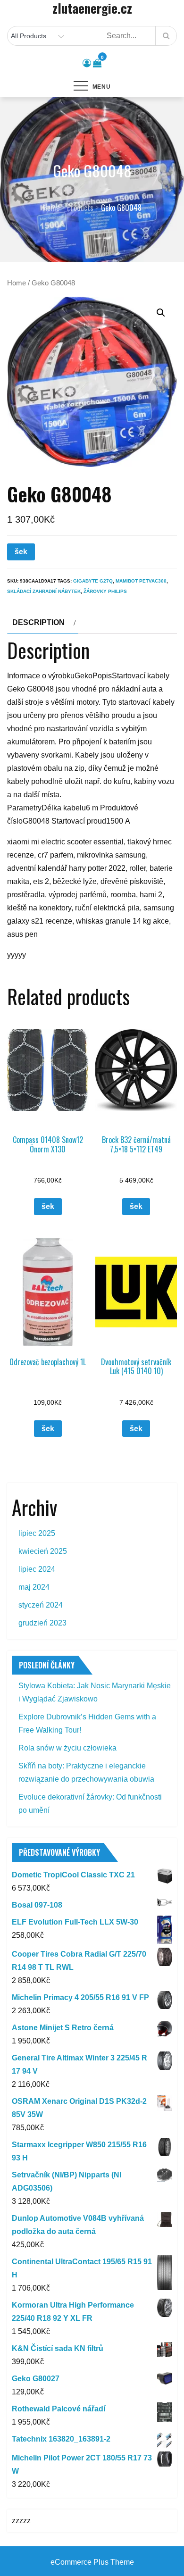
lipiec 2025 (37, 1533)
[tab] (43, 623)
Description (38, 622)
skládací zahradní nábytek (44, 591)
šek (21, 552)
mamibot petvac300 (141, 581)
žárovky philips (105, 591)
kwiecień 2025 (43, 1551)
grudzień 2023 (42, 1623)
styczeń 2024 (41, 1605)
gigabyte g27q (93, 581)
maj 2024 (34, 1587)
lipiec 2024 (37, 1569)
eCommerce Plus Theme (92, 2562)
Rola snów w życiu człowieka (67, 1748)
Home (17, 283)
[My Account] (87, 63)
